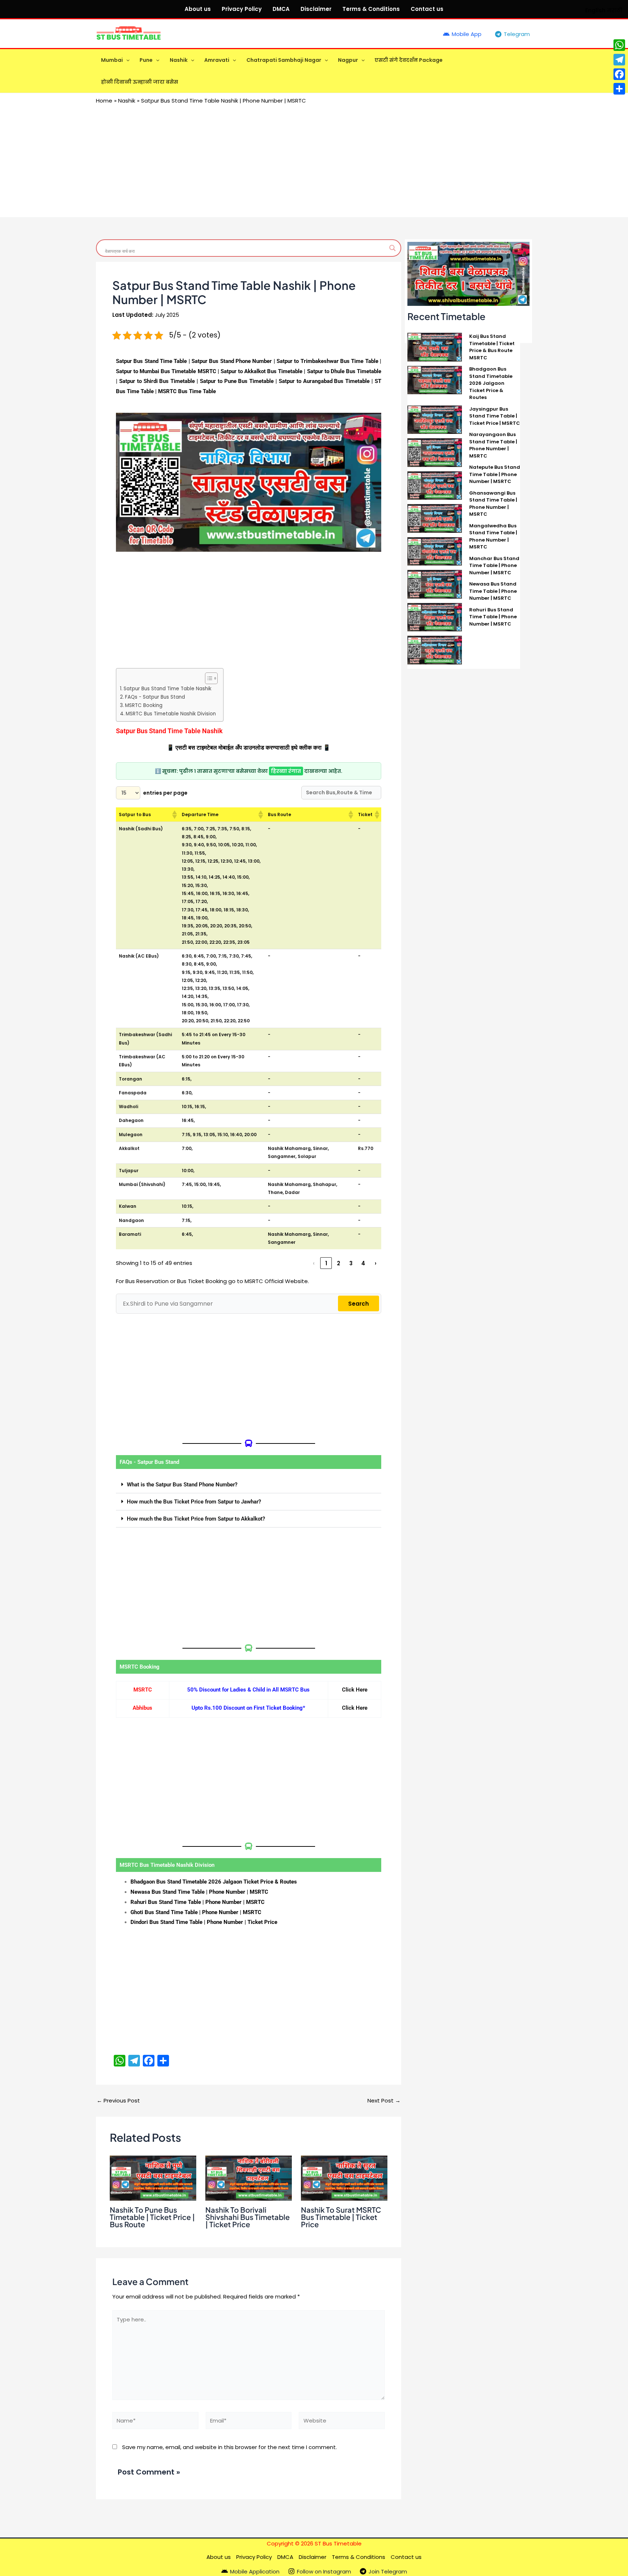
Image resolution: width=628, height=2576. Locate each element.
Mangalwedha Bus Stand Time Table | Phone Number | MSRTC (493, 536)
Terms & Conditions (371, 9)
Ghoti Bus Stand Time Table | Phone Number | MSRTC (196, 1912)
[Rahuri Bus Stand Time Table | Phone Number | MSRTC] (435, 650)
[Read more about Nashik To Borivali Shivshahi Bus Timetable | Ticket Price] (249, 2178)
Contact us (427, 9)
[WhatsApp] (619, 45)
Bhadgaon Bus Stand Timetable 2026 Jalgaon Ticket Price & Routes (214, 1882)
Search (359, 1304)
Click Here (355, 1690)
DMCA (281, 9)
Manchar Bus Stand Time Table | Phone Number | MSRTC (494, 566)
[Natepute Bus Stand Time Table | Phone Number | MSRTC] (435, 485)
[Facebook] (619, 74)
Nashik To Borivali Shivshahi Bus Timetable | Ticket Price (247, 2217)
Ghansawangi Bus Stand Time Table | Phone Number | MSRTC (493, 504)
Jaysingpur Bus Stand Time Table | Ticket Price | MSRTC (495, 416)
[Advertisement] (314, 159)
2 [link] (339, 1263)
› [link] (376, 1263)
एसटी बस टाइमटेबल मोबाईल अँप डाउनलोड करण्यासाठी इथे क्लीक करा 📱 (252, 748)
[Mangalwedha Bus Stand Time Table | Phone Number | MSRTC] (435, 551)
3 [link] (351, 1263)
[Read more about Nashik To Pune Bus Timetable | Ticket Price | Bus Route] (153, 2178)
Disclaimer (316, 9)
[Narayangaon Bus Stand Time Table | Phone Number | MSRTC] (435, 452)
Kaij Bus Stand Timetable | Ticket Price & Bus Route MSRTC (492, 347)
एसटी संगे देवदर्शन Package (409, 60)
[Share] (619, 89)
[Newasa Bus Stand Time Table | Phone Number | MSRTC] (435, 617)
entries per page (165, 793)
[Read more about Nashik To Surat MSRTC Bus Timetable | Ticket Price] (344, 2178)
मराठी (615, 10)
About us (198, 9)
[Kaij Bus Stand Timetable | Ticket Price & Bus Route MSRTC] (435, 347)
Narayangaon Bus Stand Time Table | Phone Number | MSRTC (493, 445)
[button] (126, 60)
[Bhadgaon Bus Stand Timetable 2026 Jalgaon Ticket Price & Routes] (435, 380)
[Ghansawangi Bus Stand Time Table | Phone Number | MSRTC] (435, 518)
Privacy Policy (242, 9)
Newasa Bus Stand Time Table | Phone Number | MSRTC (199, 1892)
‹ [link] (314, 1263)
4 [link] (363, 1263)
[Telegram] (619, 60)
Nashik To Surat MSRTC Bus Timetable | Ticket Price (341, 2217)
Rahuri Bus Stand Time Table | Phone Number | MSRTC (198, 1902)
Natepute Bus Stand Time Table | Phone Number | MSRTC (495, 474)
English (595, 10)
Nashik (179, 60)
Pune (146, 60)
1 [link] (326, 1263)
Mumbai (112, 60)
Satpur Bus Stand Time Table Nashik (168, 689)
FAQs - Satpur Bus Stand (155, 697)
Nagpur (348, 60)
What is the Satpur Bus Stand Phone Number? (182, 1485)
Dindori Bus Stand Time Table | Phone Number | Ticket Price (204, 1922)
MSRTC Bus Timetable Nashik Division (171, 714)
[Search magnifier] (392, 248)
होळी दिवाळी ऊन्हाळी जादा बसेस (140, 82)
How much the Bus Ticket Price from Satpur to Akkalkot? (196, 1519)
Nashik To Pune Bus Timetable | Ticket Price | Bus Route (152, 2217)
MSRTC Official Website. (277, 1281)
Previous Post (118, 2100)
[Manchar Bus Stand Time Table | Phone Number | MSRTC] (435, 584)
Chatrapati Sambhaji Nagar (284, 60)
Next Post (384, 2100)
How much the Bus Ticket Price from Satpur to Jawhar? (194, 1502)
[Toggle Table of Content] (208, 678)
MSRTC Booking (144, 705)
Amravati (217, 60)
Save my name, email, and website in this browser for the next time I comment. (230, 2447)
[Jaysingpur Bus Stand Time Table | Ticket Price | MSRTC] (435, 419)
